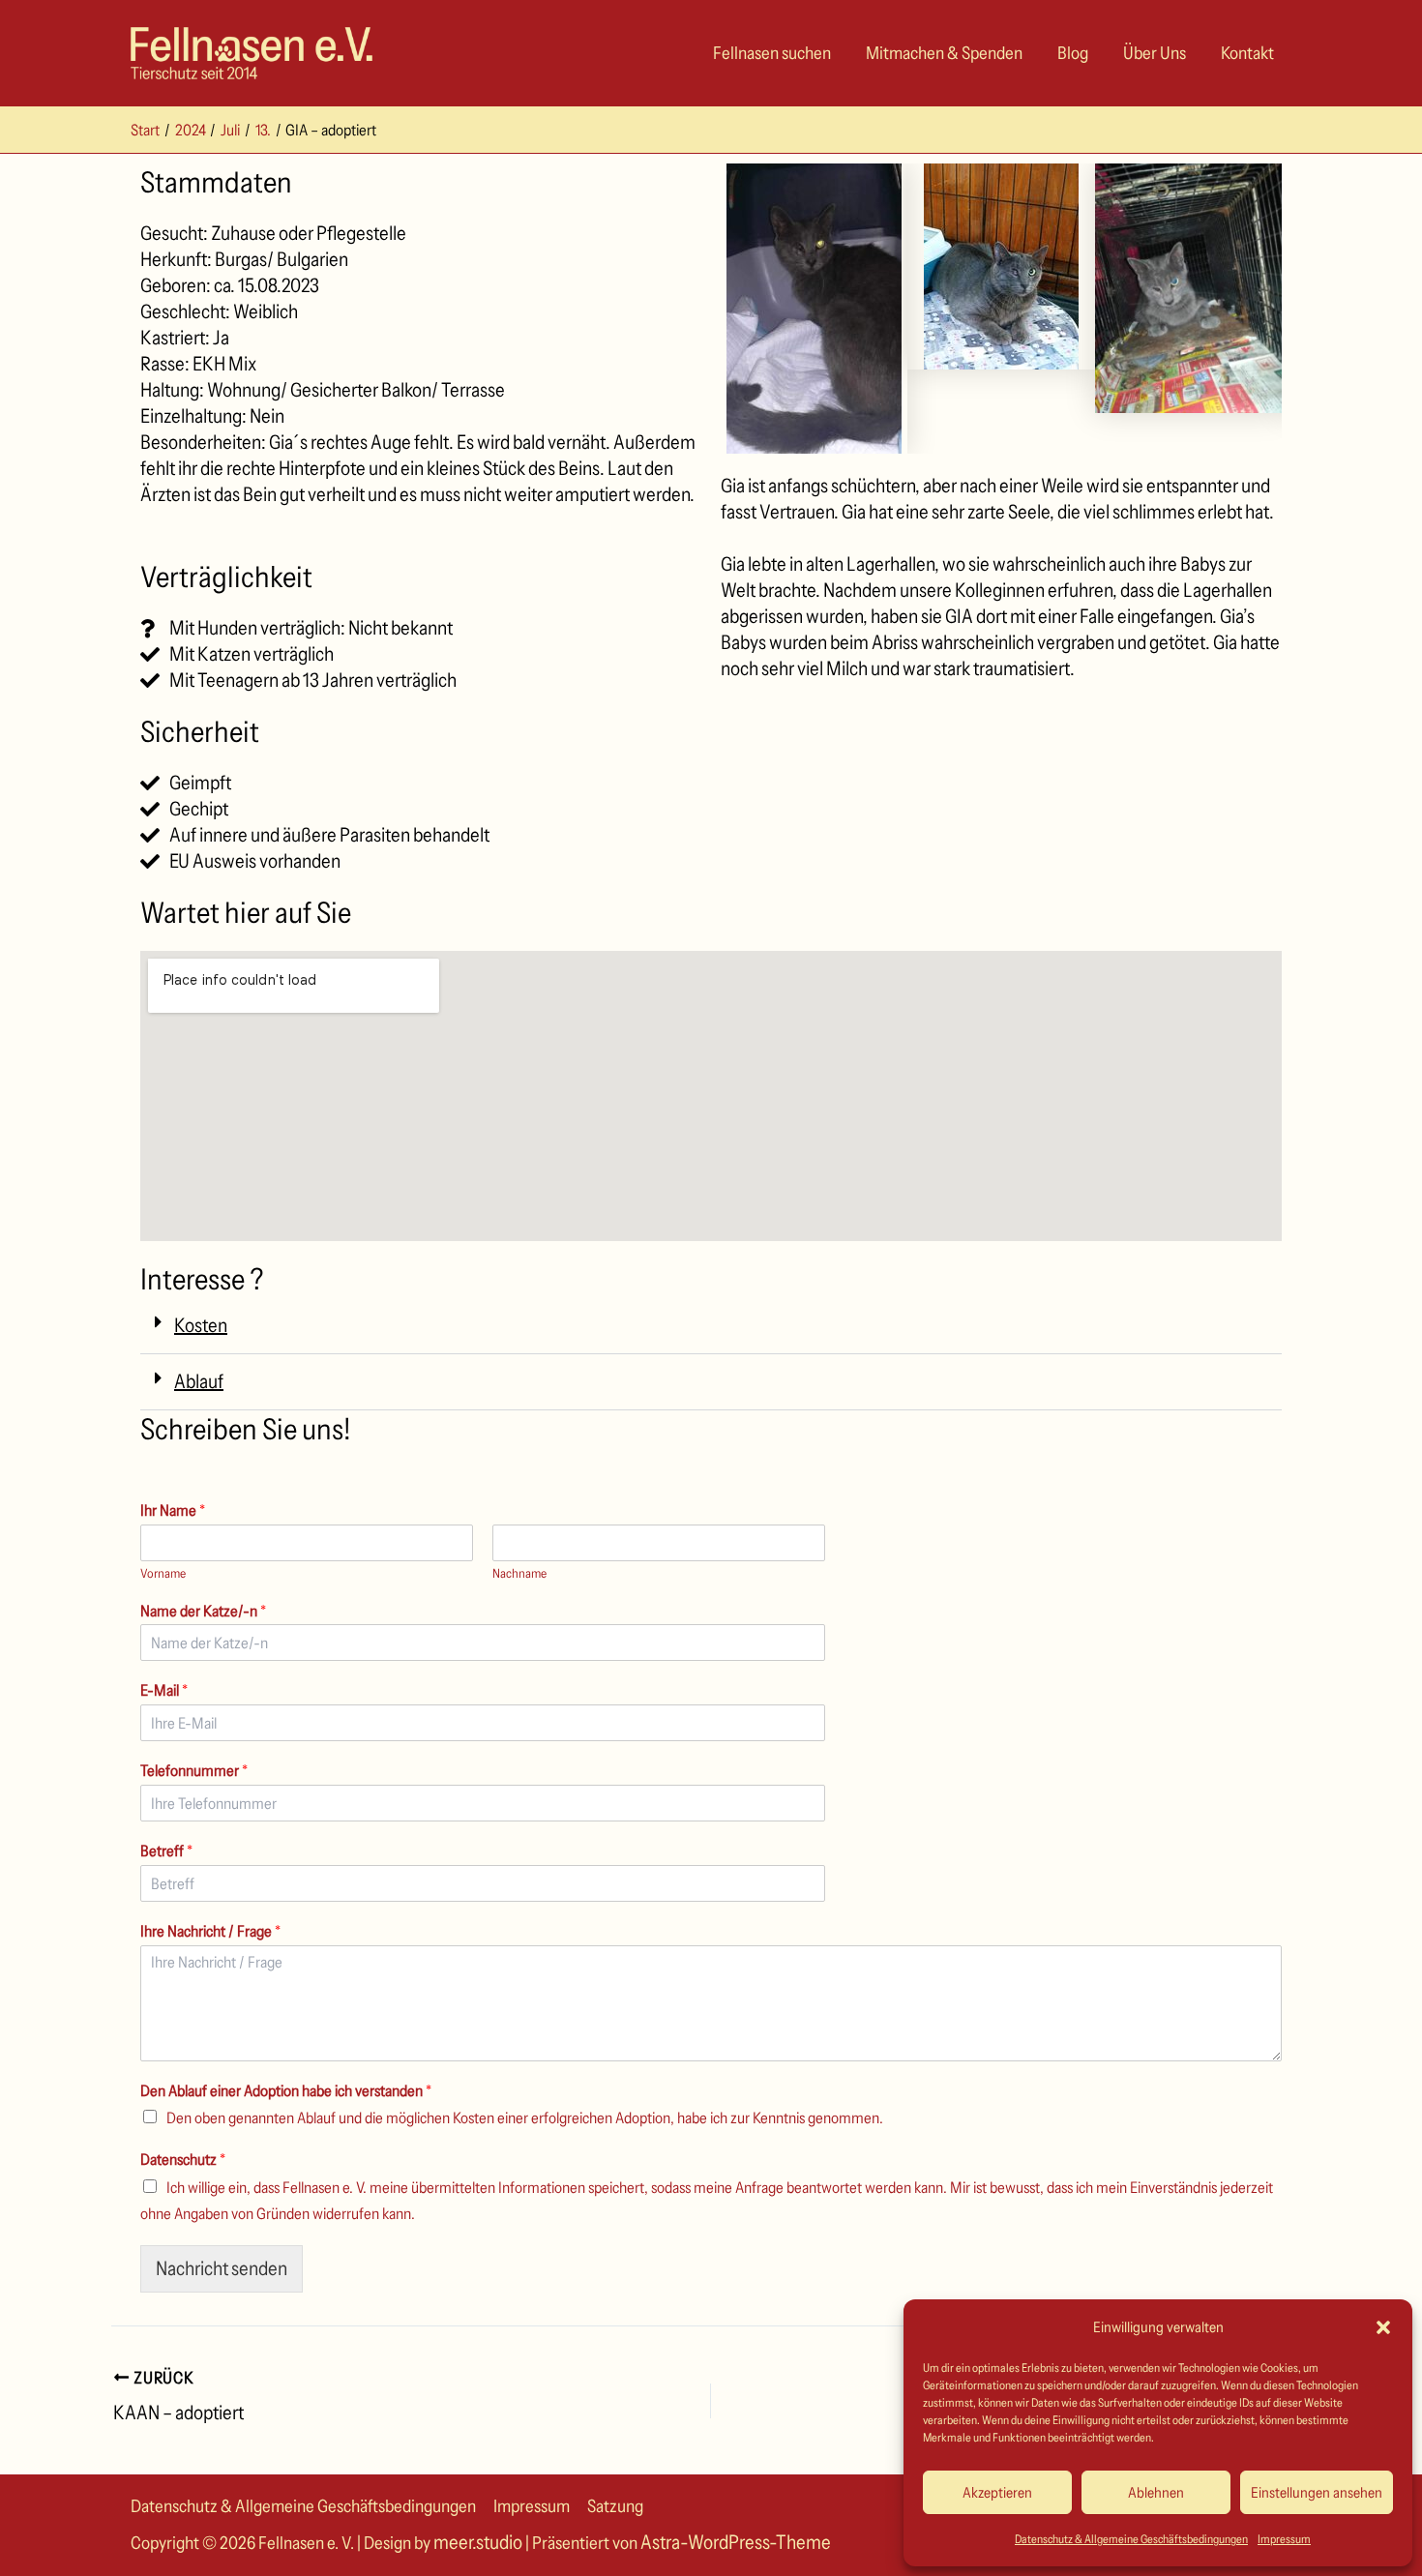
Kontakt (1247, 53)
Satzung (615, 2506)
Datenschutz (183, 2159)
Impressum (1284, 2539)
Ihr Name (173, 1510)
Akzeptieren (997, 2492)
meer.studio (478, 2542)
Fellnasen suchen (772, 53)
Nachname (519, 1573)
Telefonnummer (194, 1770)
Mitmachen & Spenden (944, 53)
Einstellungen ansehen (1317, 2492)
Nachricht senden (222, 2268)
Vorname (163, 1573)
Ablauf (199, 1381)
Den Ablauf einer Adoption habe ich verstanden (286, 2090)
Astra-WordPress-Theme (736, 2542)
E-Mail (164, 1690)
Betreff (166, 1851)
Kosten (201, 1325)
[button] (1383, 2327)
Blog (1073, 53)
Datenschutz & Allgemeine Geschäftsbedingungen (1131, 2539)
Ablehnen (1156, 2492)
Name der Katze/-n (203, 1611)
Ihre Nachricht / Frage (210, 1931)
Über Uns (1155, 53)
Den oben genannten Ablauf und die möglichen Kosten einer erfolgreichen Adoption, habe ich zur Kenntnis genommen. (525, 2117)
